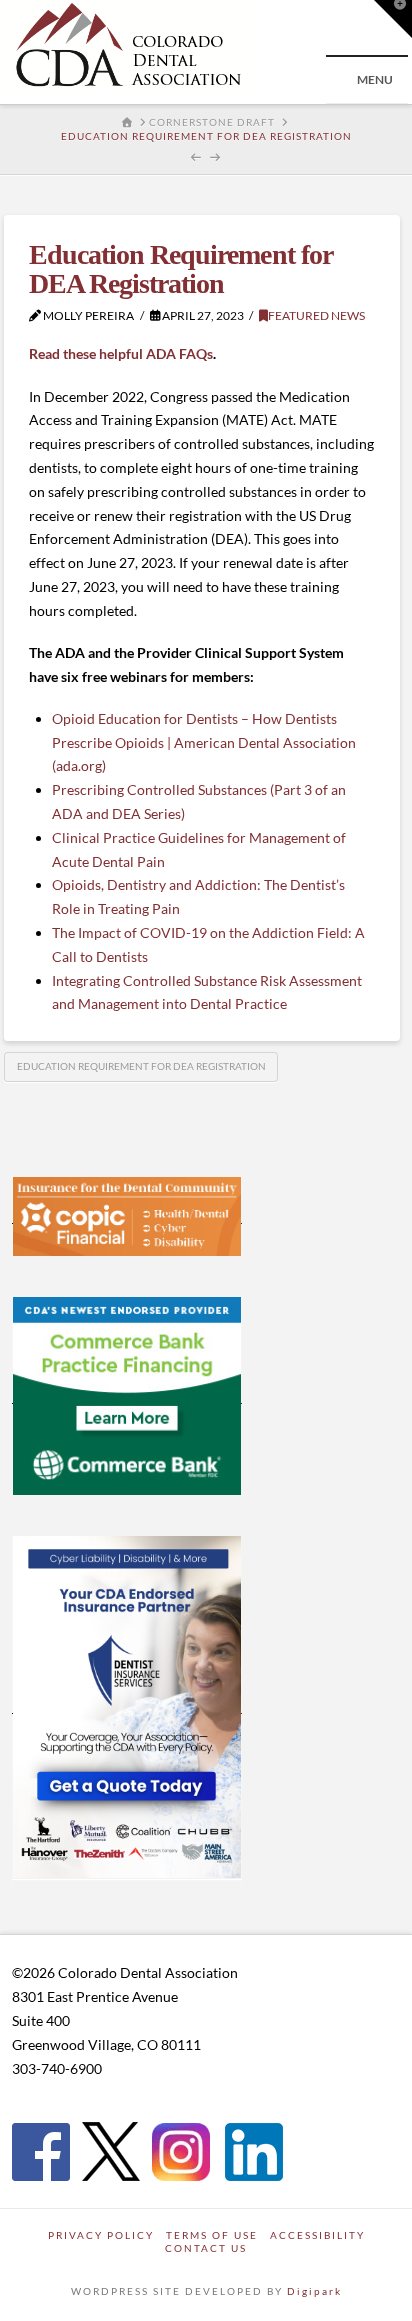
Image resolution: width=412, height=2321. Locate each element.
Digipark (314, 2291)
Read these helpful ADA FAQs (121, 353)
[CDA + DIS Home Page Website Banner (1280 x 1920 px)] (127, 1705)
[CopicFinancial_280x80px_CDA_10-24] (127, 1215)
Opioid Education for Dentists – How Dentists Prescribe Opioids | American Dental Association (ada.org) (204, 742)
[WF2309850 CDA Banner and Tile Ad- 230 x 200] (127, 1395)
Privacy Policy (101, 2235)
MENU (375, 79)
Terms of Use (212, 2235)
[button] (393, 19)
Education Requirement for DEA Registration (141, 1066)
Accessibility (317, 2235)
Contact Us (206, 2248)
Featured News (316, 315)
